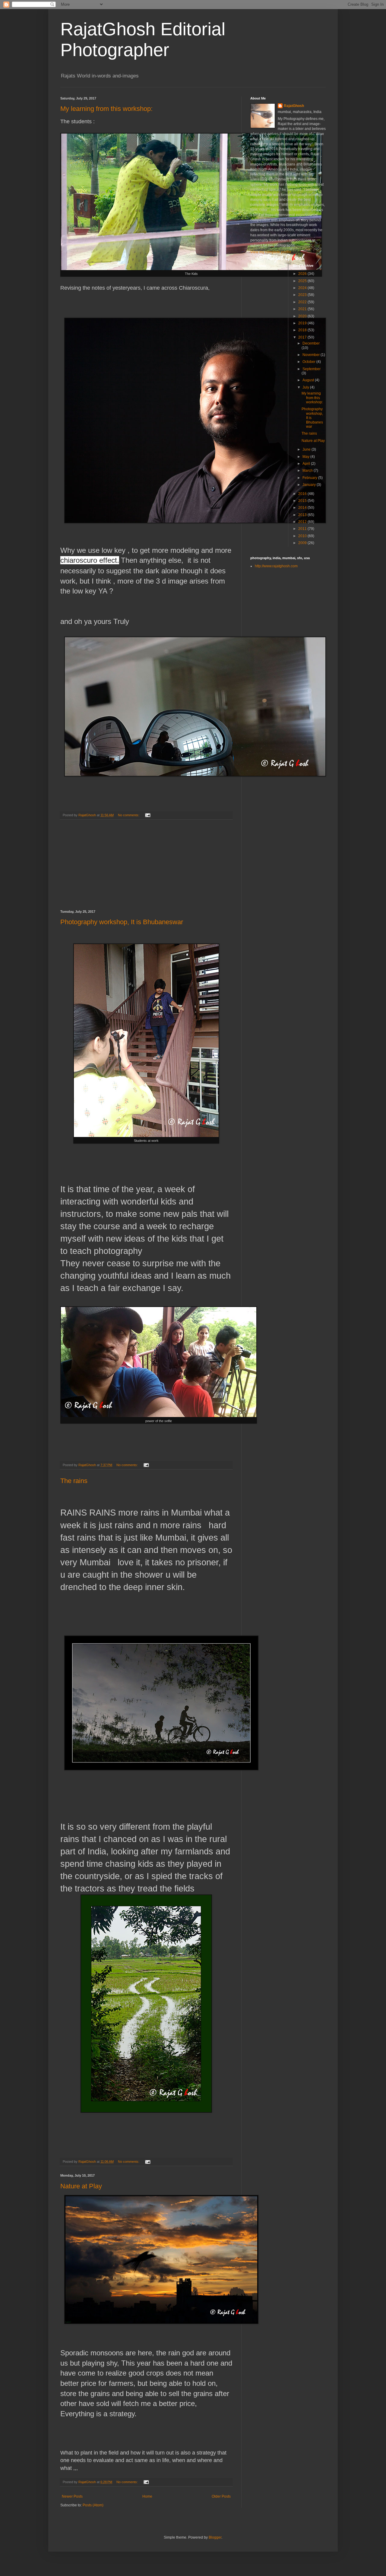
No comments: (129, 815)
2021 (303, 309)
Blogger (215, 2537)
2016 (303, 494)
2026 (303, 274)
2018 (303, 330)
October (309, 362)
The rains (74, 1481)
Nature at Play (81, 2186)
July (306, 387)
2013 (303, 515)
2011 (303, 529)
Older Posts (221, 2496)
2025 (303, 281)
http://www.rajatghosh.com (276, 566)
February (310, 478)
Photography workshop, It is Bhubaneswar (122, 922)
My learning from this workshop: (106, 109)
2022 (303, 302)
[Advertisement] (146, 865)
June (307, 449)
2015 (303, 501)
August (309, 380)
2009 (303, 543)
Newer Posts (72, 2496)
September (312, 369)
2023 (303, 295)
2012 (303, 522)
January (310, 485)
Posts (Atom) (93, 2505)
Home (147, 2496)
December (311, 343)
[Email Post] (147, 815)
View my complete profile (271, 252)
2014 (303, 508)
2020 (303, 316)
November (312, 355)
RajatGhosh (294, 106)
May (306, 457)
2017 (303, 337)
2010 (303, 536)
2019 (303, 323)
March (308, 471)
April (307, 464)
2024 (303, 288)
